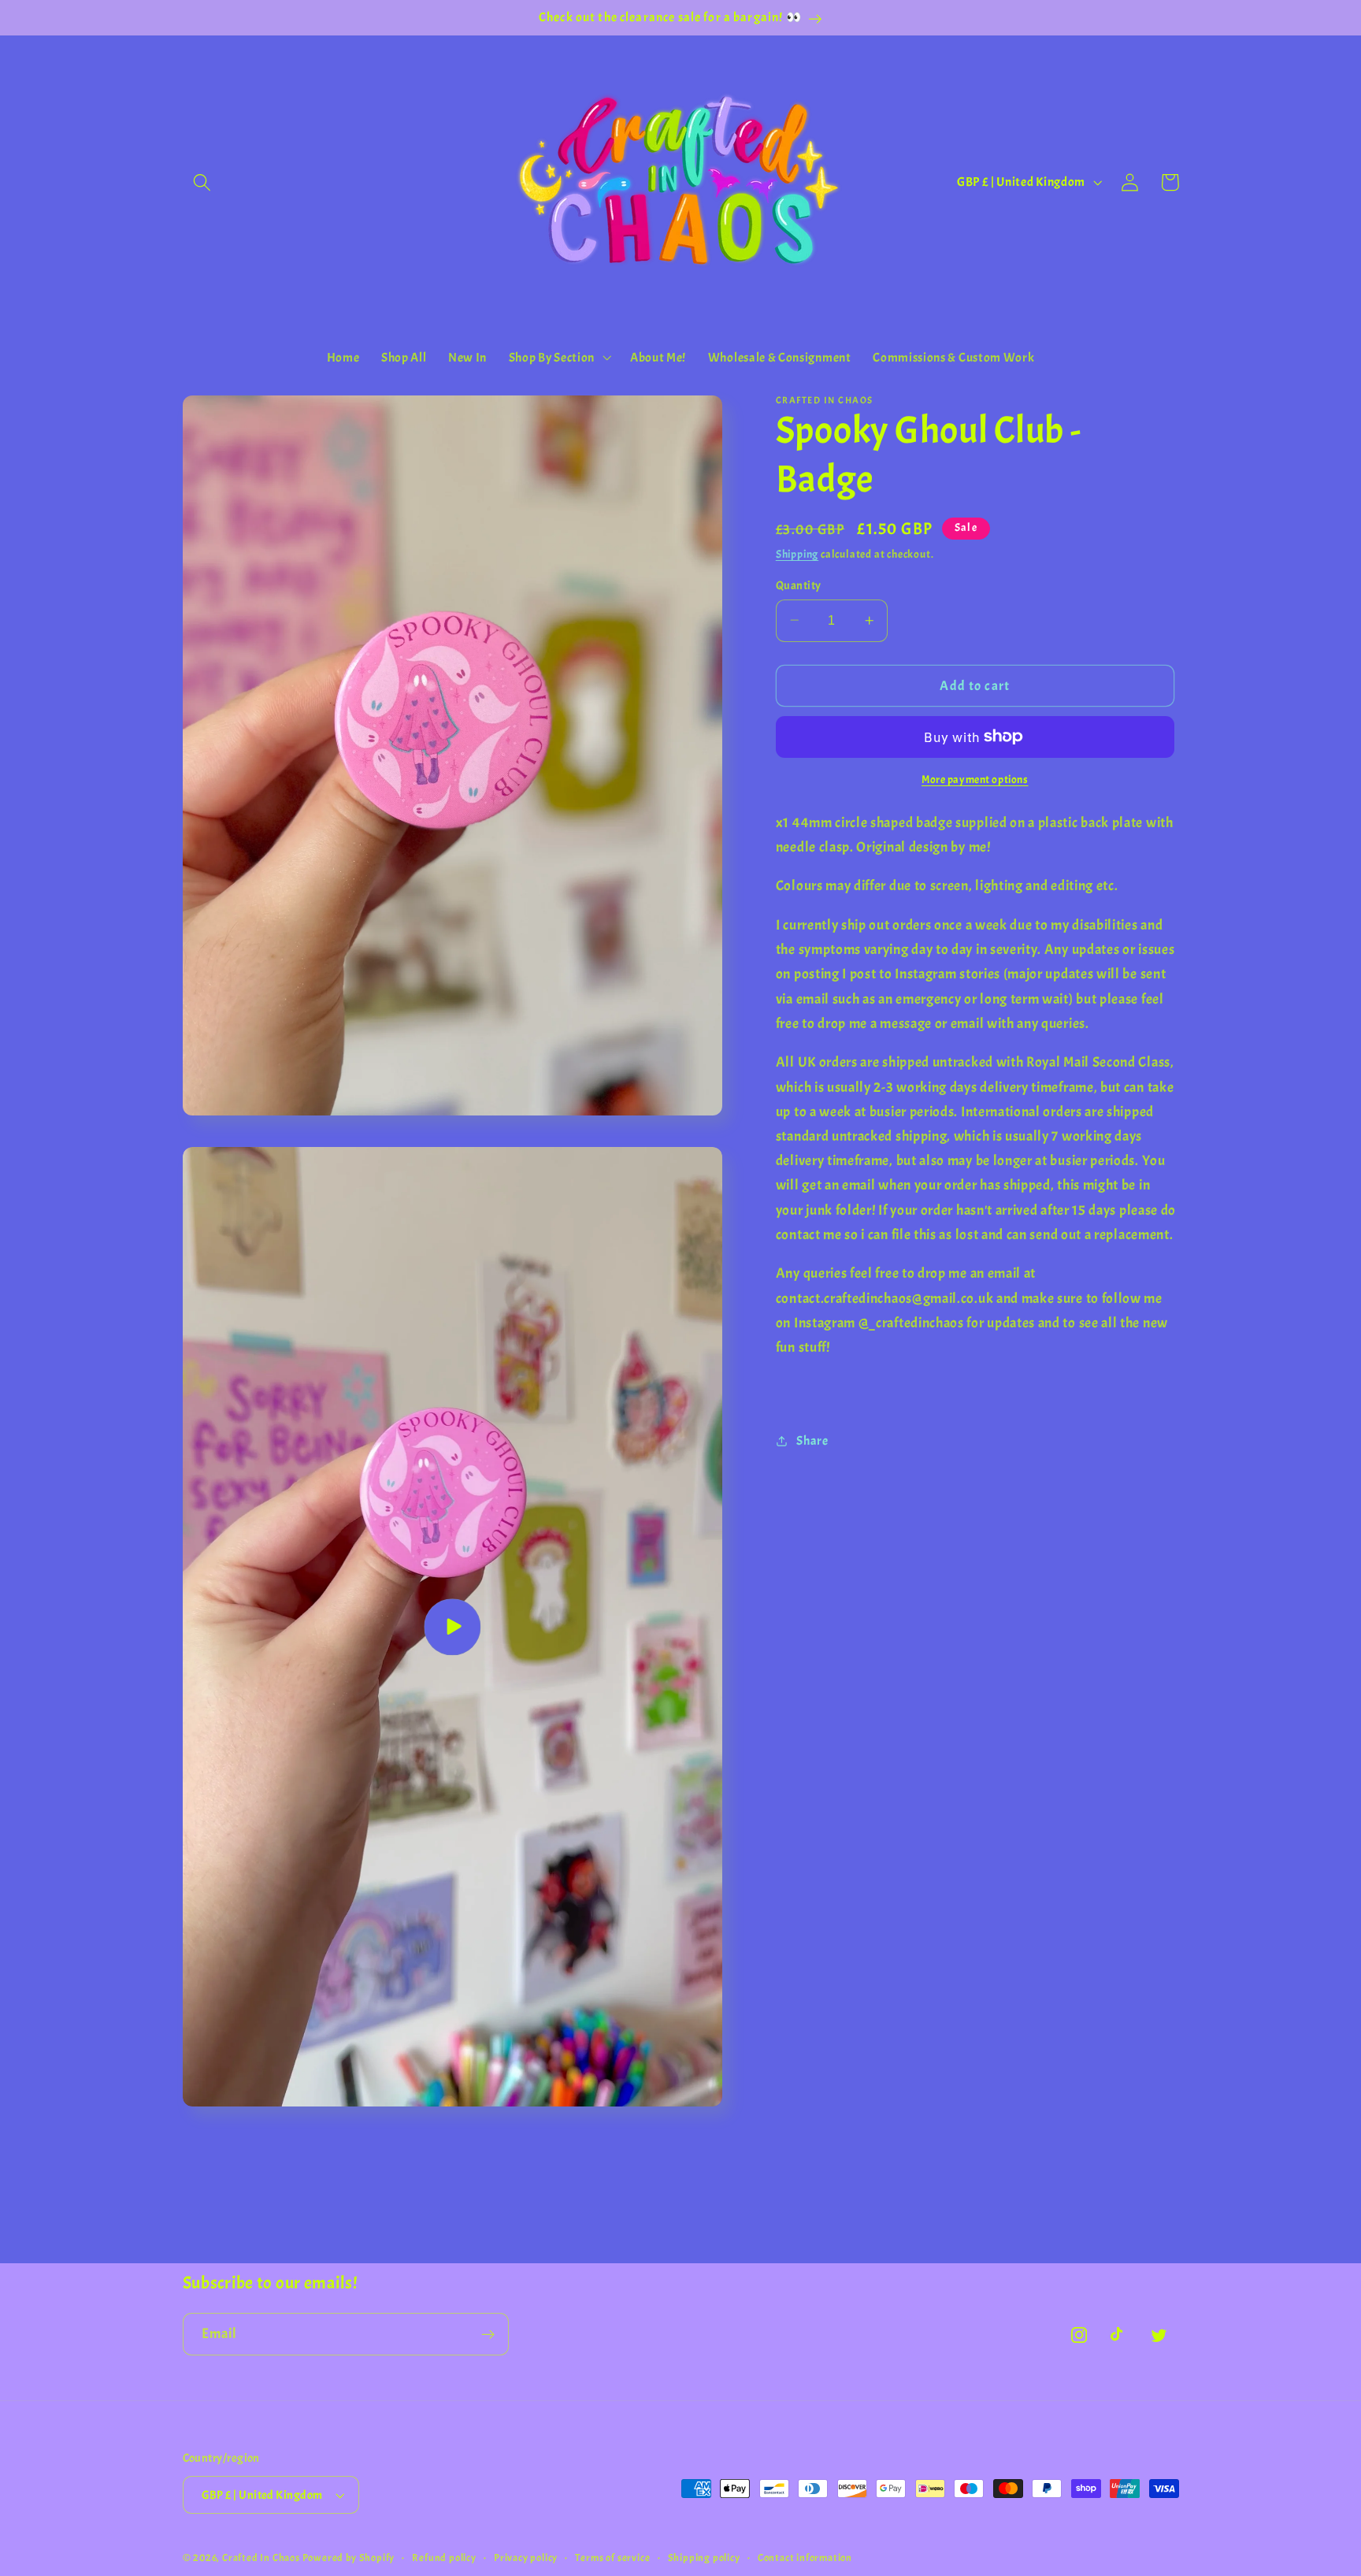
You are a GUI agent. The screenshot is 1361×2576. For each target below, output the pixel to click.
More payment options (975, 779)
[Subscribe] (488, 2334)
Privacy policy (526, 2558)
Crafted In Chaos (261, 2558)
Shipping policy (704, 2558)
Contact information (805, 2558)
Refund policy (444, 2558)
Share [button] (812, 1441)
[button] (203, 182)
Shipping (797, 554)
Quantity (799, 585)
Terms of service (612, 2558)
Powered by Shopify (349, 2558)
